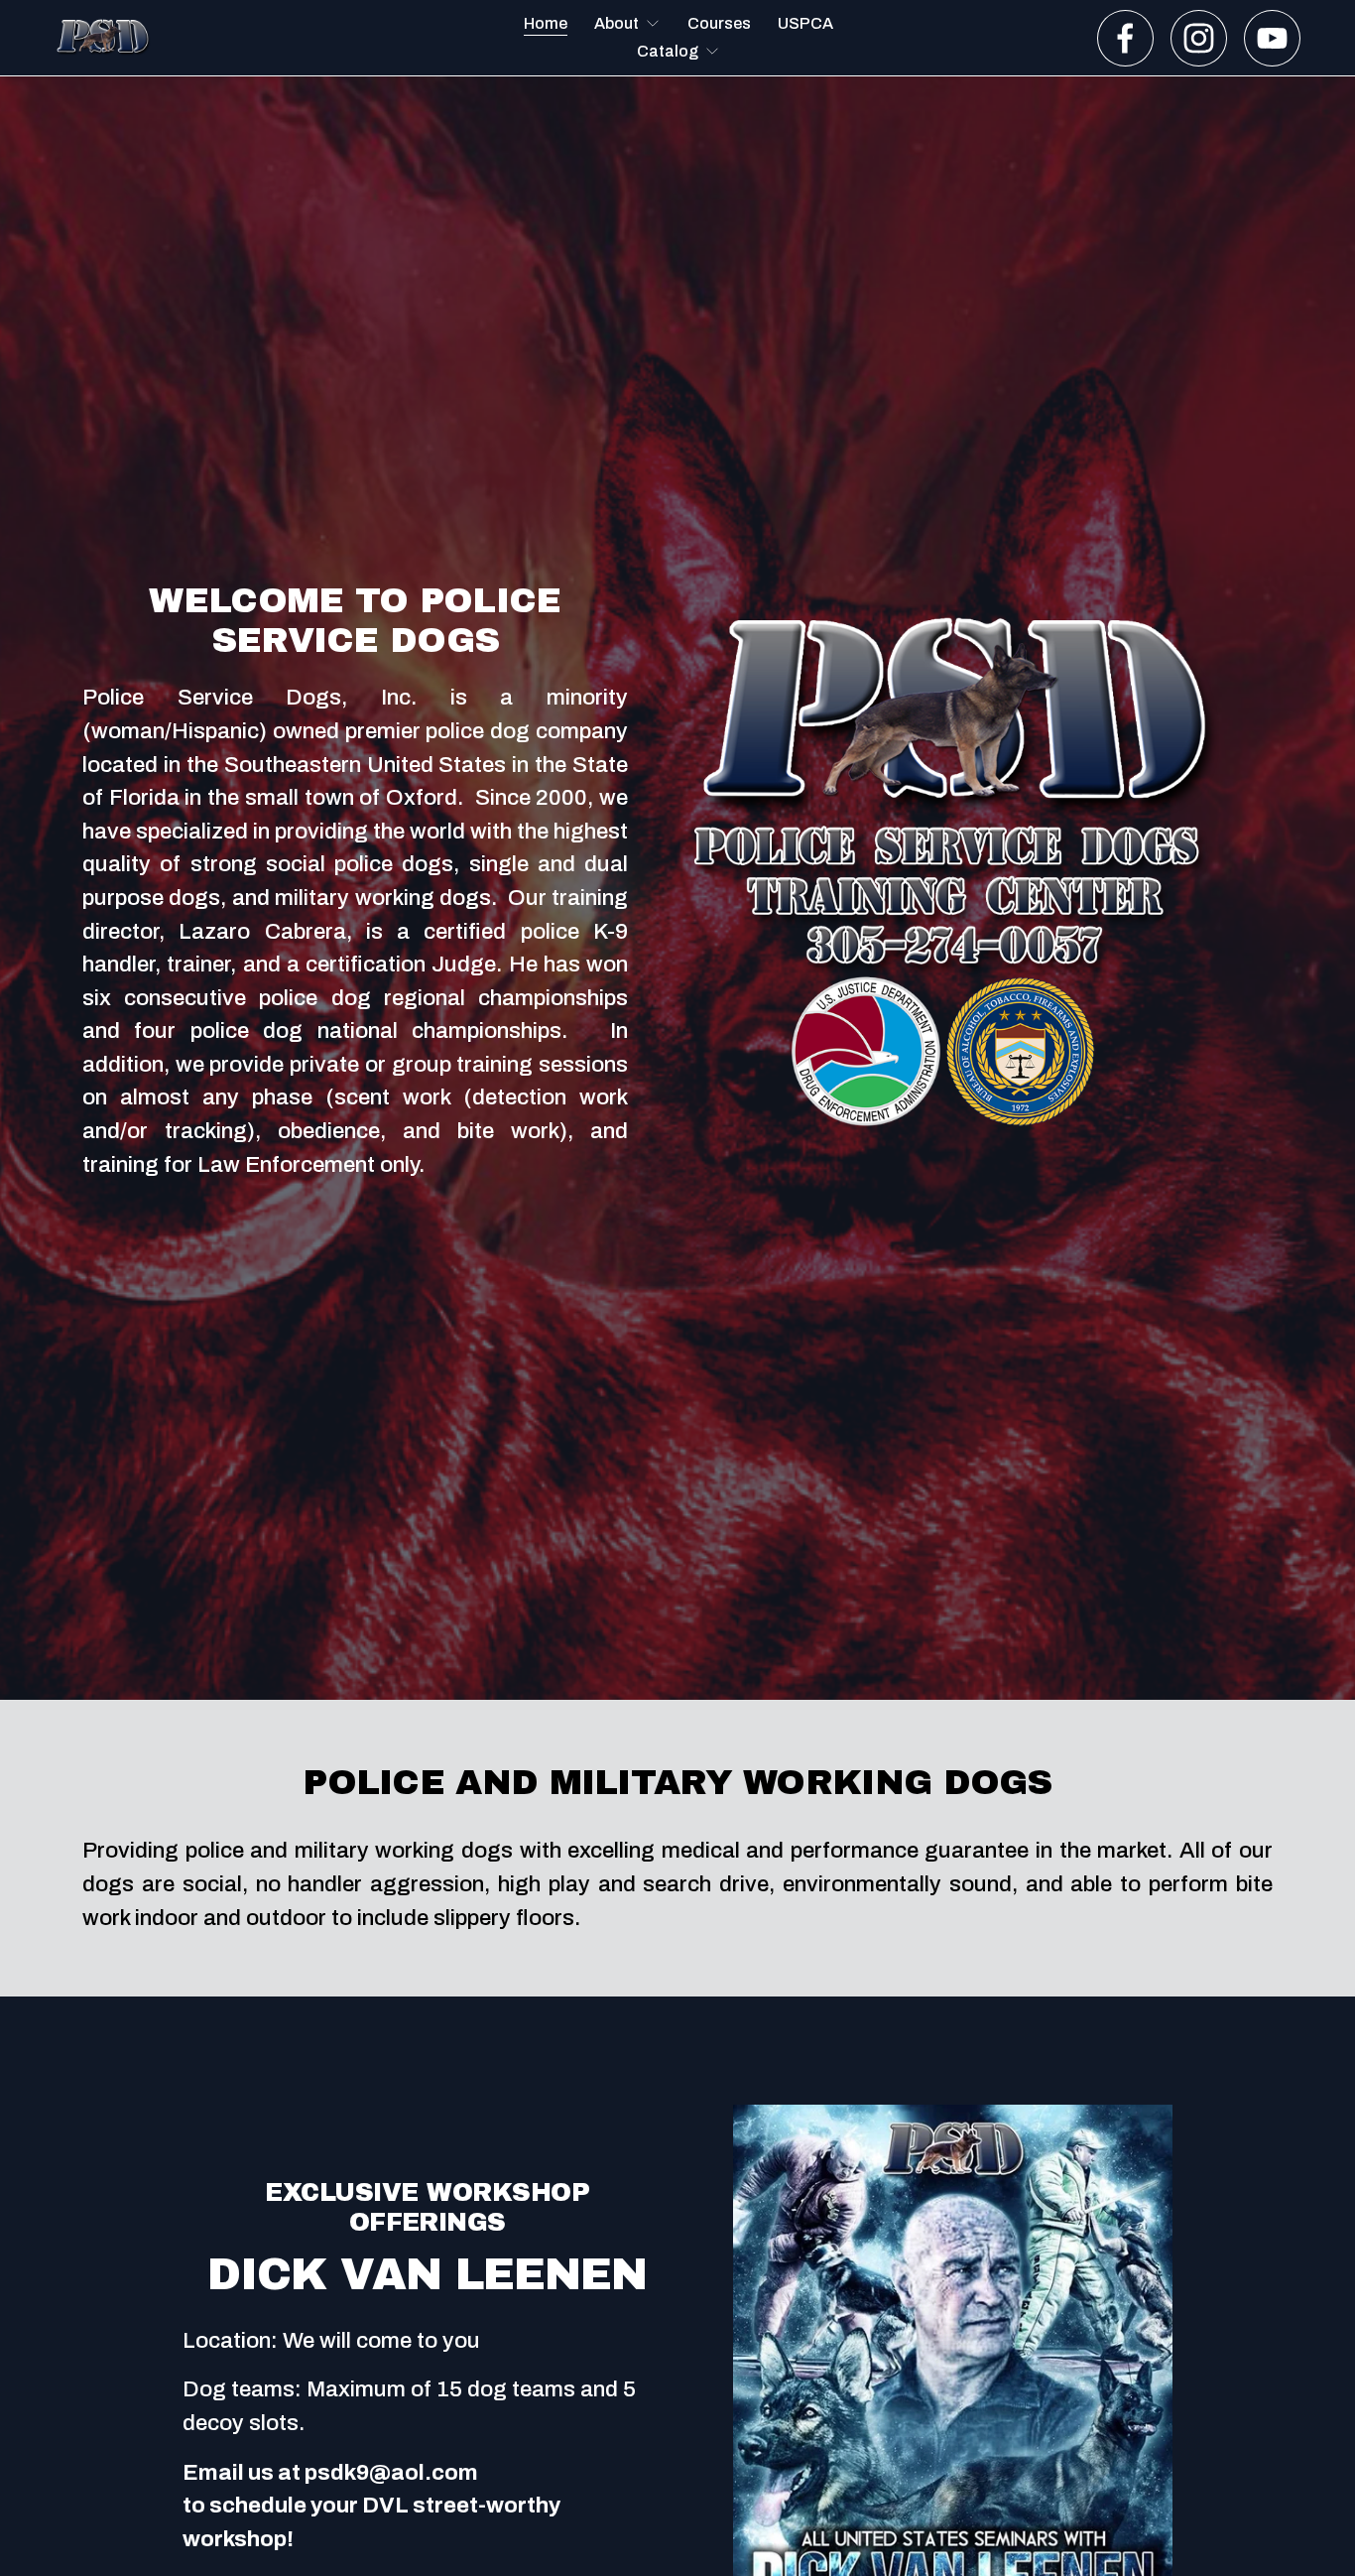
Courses (719, 23)
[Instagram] (1199, 38)
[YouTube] (1272, 38)
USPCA (805, 23)
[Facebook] (1125, 38)
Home (546, 23)
